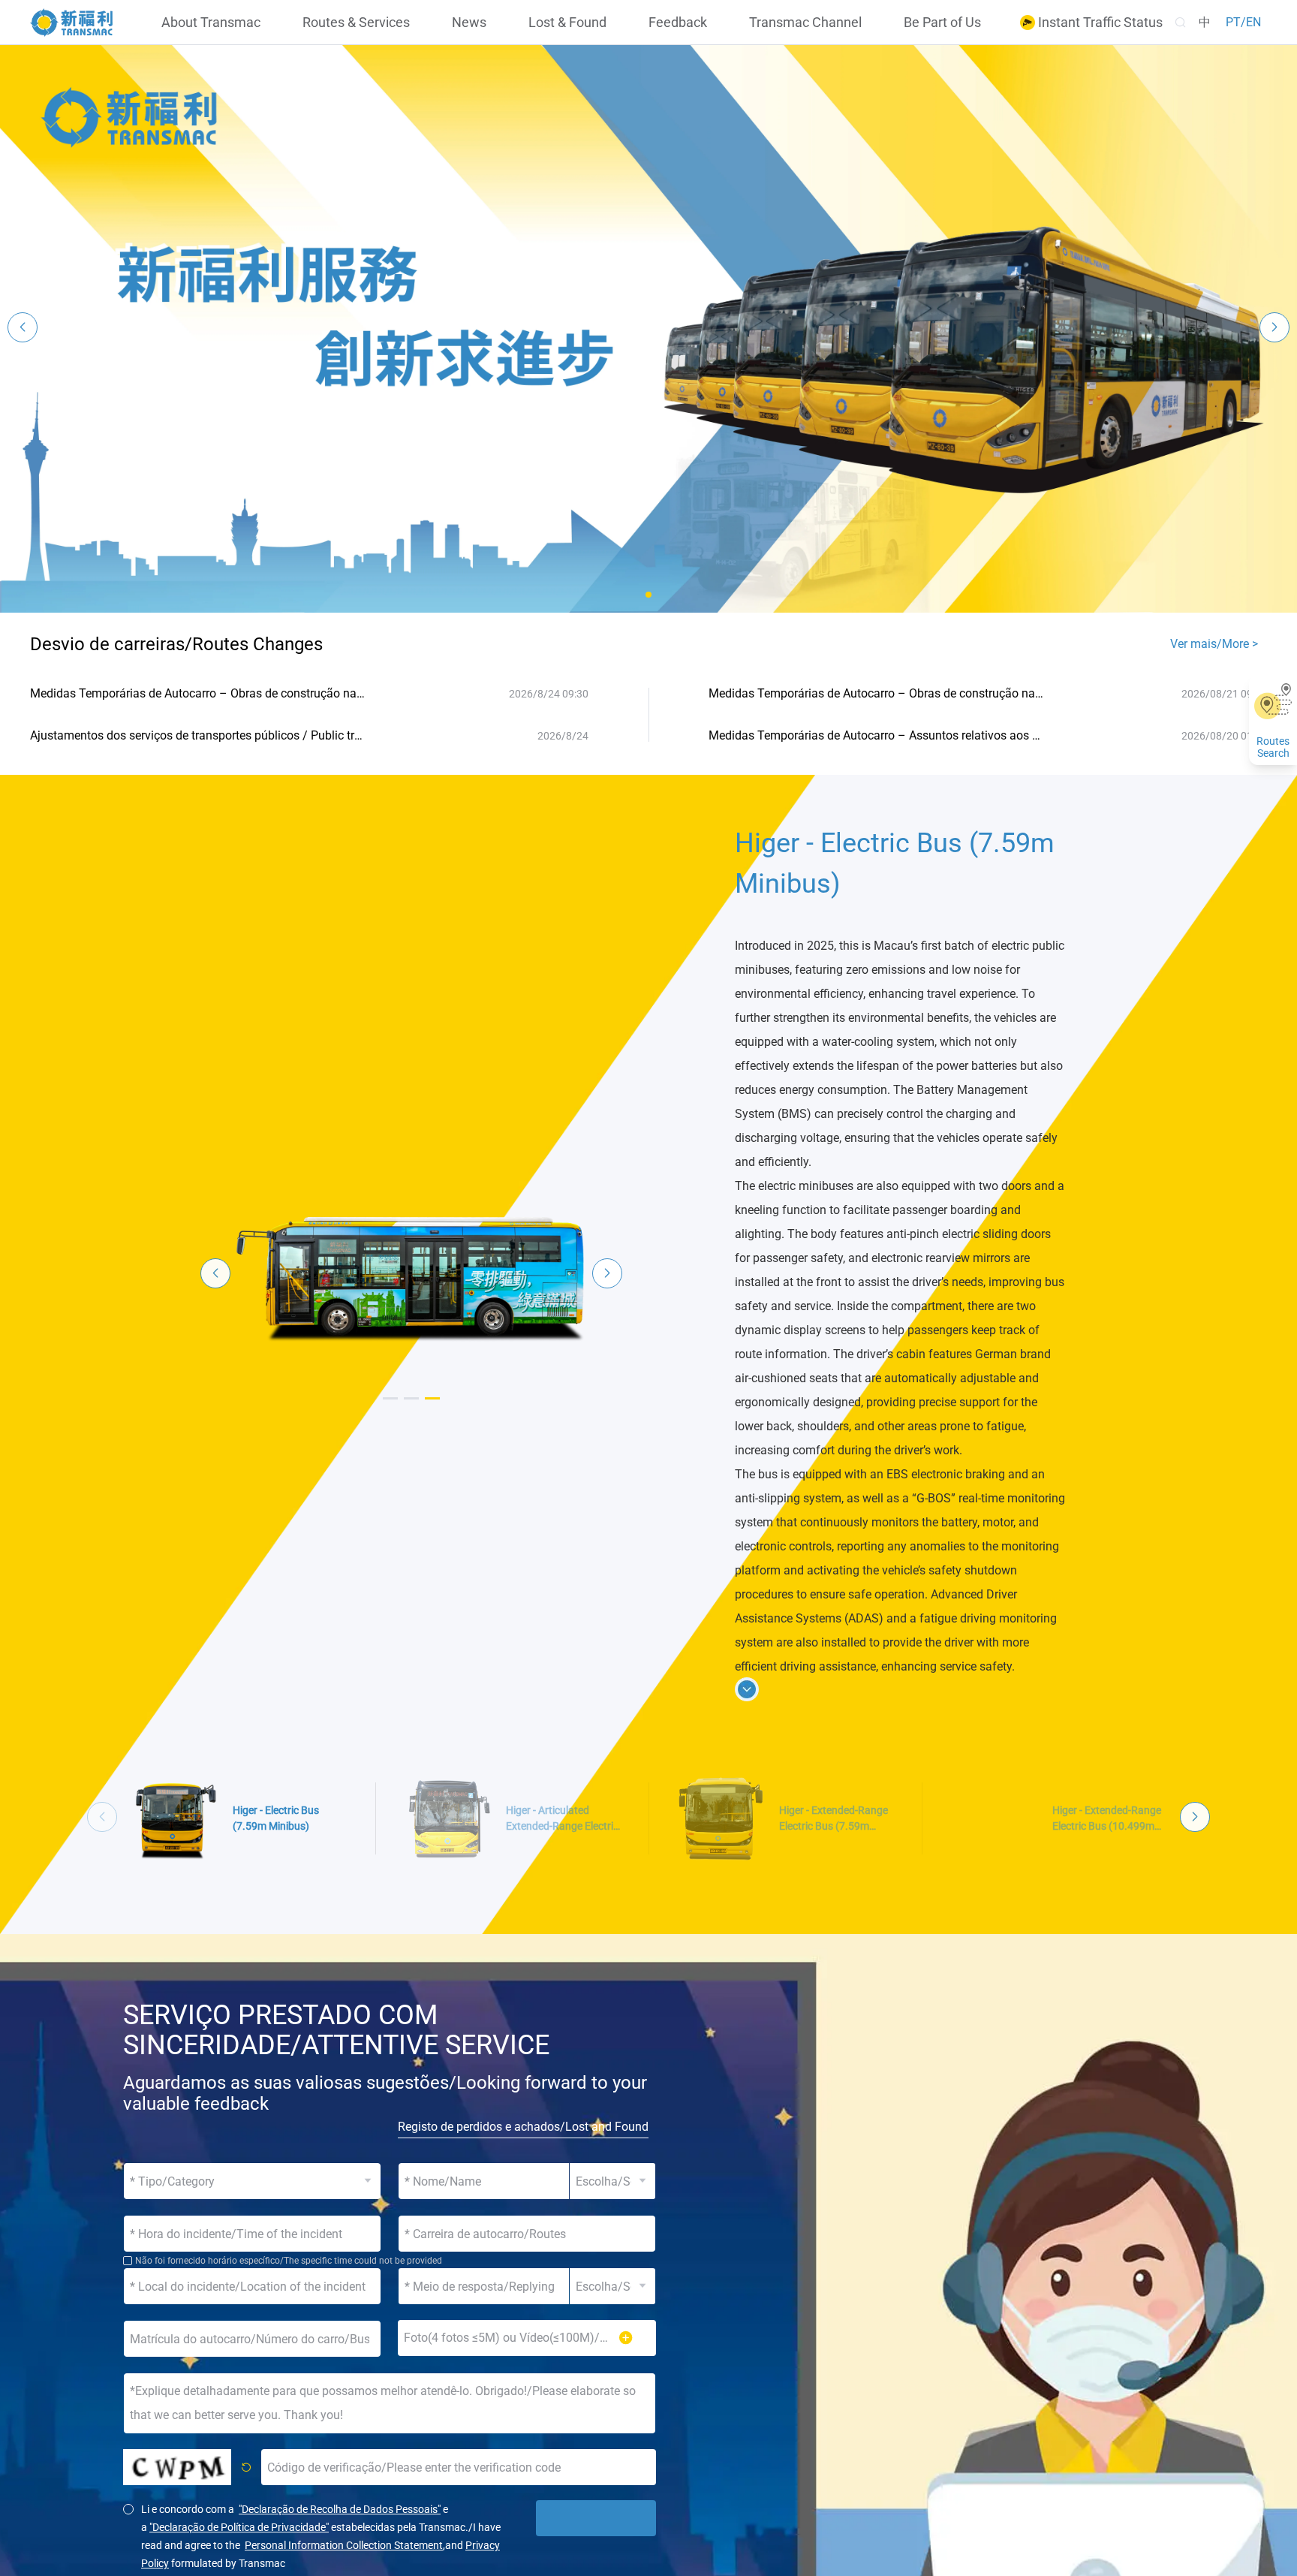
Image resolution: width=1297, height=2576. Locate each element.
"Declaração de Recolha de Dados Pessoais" (340, 2509)
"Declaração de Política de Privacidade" (239, 2527)
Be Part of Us (942, 23)
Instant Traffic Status (1099, 23)
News (469, 23)
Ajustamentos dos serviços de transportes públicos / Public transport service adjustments (197, 735)
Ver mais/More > (1214, 644)
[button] (648, 595)
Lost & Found (567, 23)
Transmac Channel (805, 23)
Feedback (678, 23)
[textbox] (527, 2234)
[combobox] (527, 2234)
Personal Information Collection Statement (344, 2545)
